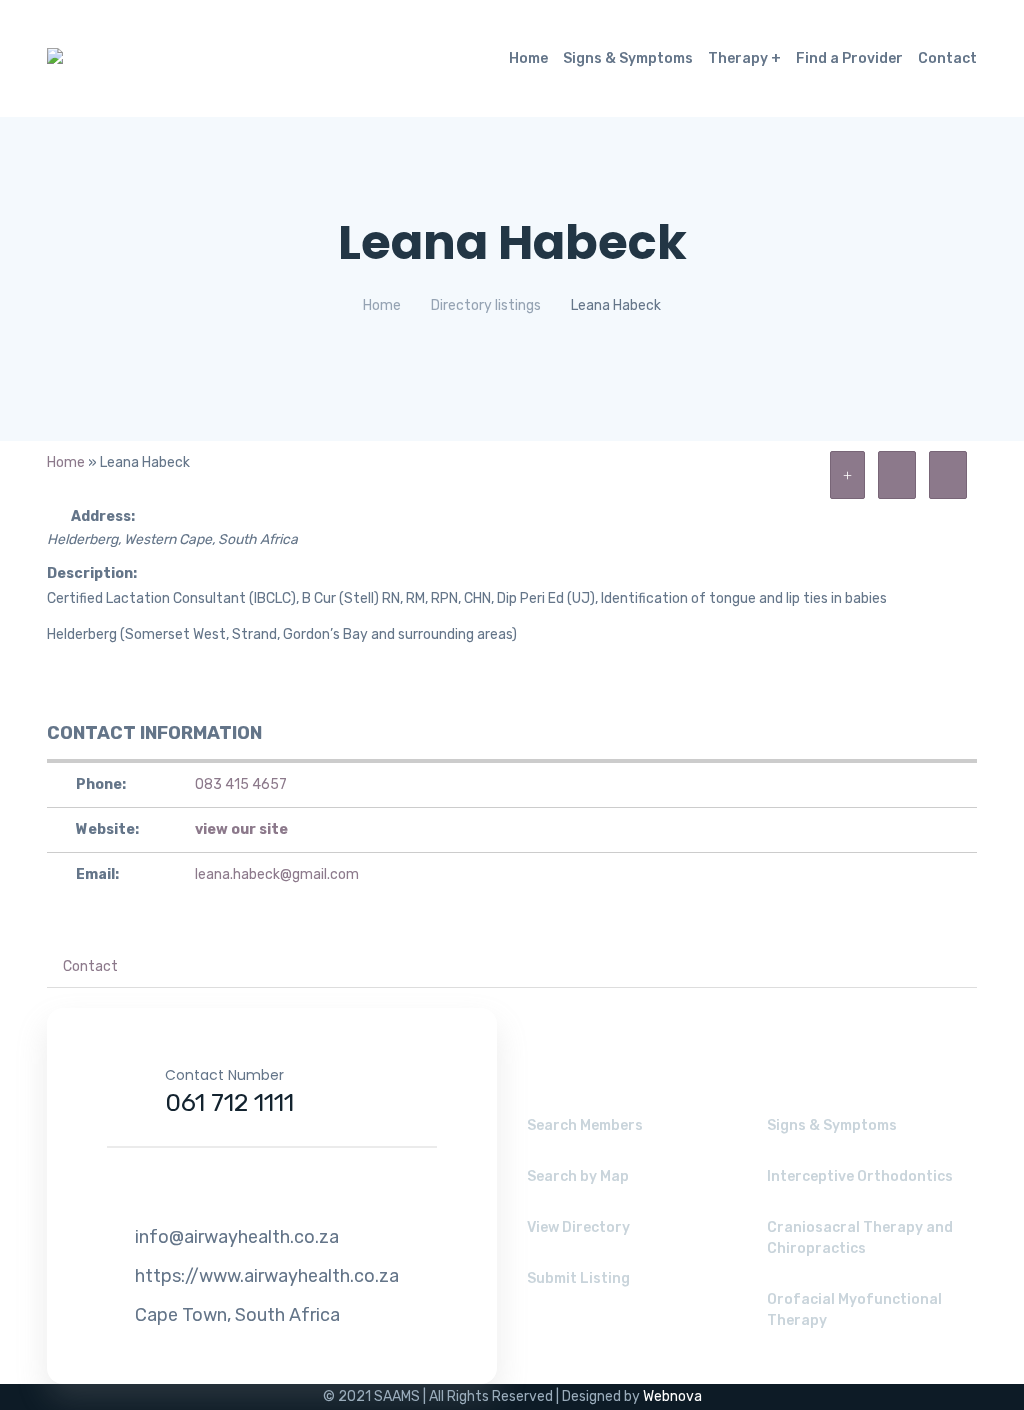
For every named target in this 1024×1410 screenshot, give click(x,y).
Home (528, 58)
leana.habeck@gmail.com (277, 874)
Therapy (738, 58)
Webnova (672, 1396)
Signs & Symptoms (628, 58)
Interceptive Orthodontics (860, 1176)
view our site (241, 829)
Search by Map (578, 1176)
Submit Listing (578, 1278)
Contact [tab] (90, 966)
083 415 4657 (241, 784)
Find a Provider (849, 58)
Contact (947, 58)
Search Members (585, 1125)
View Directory (578, 1227)
